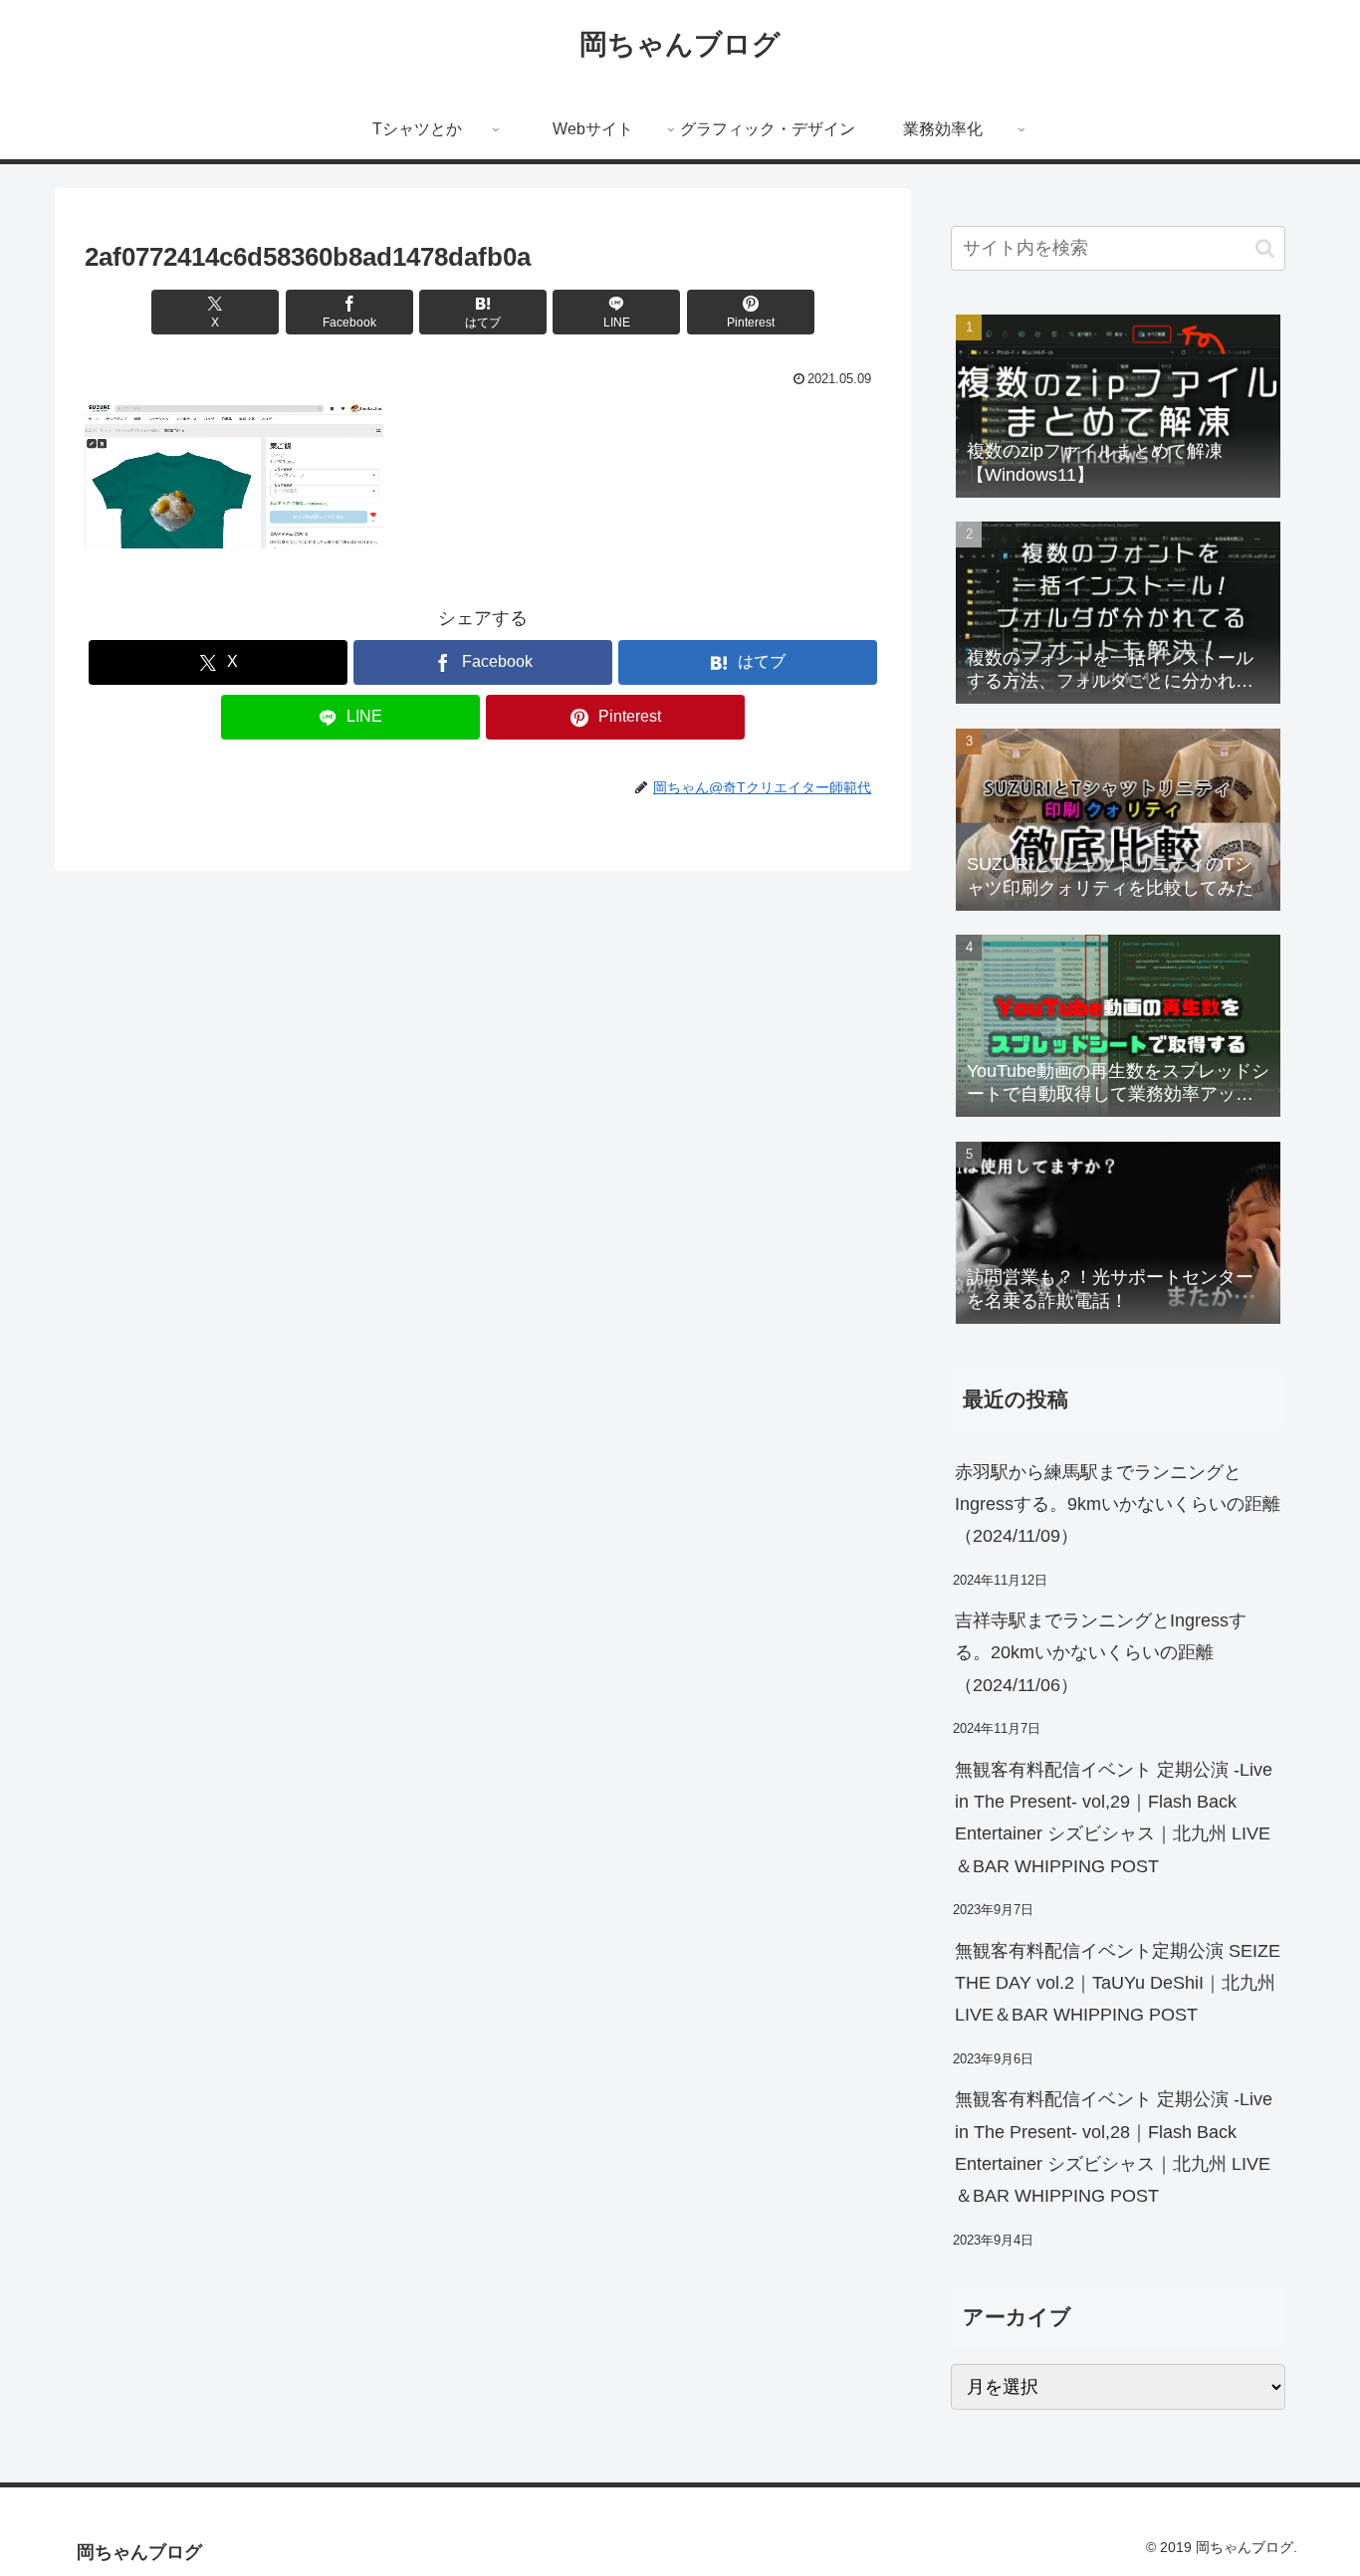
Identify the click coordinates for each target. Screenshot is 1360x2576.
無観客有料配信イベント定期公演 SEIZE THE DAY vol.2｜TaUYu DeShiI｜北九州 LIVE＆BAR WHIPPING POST (1118, 1983)
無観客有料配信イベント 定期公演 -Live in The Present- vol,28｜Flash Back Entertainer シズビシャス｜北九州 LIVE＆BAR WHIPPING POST (1114, 2147)
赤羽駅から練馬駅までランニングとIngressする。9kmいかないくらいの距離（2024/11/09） (1118, 1504)
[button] (1265, 248)
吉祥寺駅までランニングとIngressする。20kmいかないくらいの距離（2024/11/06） (1101, 1653)
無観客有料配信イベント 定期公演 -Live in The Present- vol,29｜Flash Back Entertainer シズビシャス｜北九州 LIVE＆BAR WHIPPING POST (1114, 1818)
